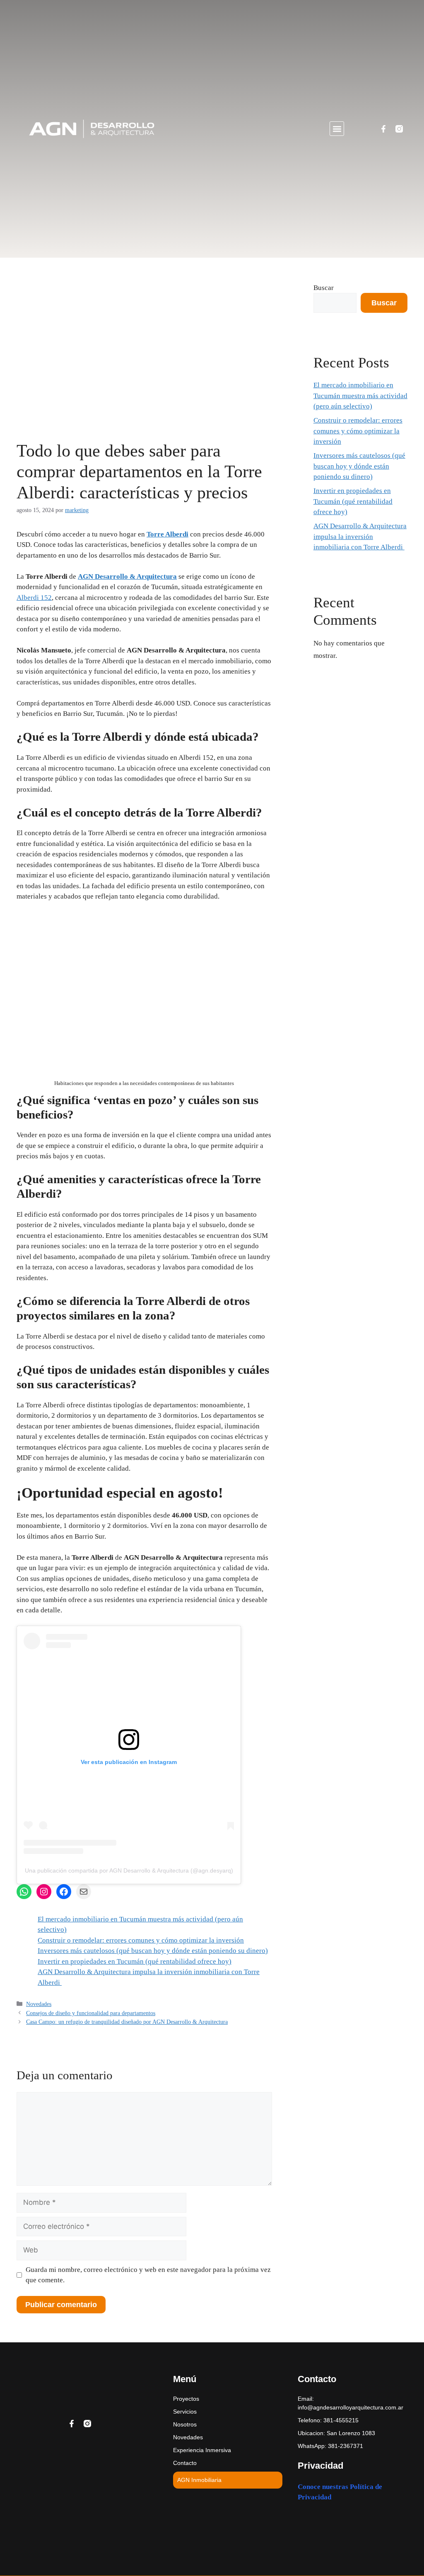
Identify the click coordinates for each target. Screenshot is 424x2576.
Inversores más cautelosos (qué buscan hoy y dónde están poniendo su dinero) (153, 1951)
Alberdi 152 (34, 598)
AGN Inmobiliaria (199, 2480)
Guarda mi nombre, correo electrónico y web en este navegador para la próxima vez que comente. (148, 2275)
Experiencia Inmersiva (202, 2450)
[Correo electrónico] (84, 1892)
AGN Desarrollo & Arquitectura (127, 576)
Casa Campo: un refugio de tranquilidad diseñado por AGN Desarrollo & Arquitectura (127, 2022)
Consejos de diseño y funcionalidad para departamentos (91, 2013)
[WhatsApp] (24, 1892)
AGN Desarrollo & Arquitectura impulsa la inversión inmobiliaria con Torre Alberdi (360, 536)
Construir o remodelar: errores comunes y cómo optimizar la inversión (141, 1940)
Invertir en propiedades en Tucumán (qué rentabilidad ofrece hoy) (135, 1961)
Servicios (185, 2412)
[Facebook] (64, 1892)
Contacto (185, 2463)
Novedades (39, 2004)
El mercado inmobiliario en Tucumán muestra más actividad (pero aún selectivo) (360, 396)
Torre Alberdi (167, 534)
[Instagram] (44, 1892)
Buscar (324, 288)
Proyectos (186, 2399)
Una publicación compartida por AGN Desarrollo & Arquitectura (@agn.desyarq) (129, 1870)
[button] (337, 129)
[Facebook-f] (383, 129)
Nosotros (185, 2424)
